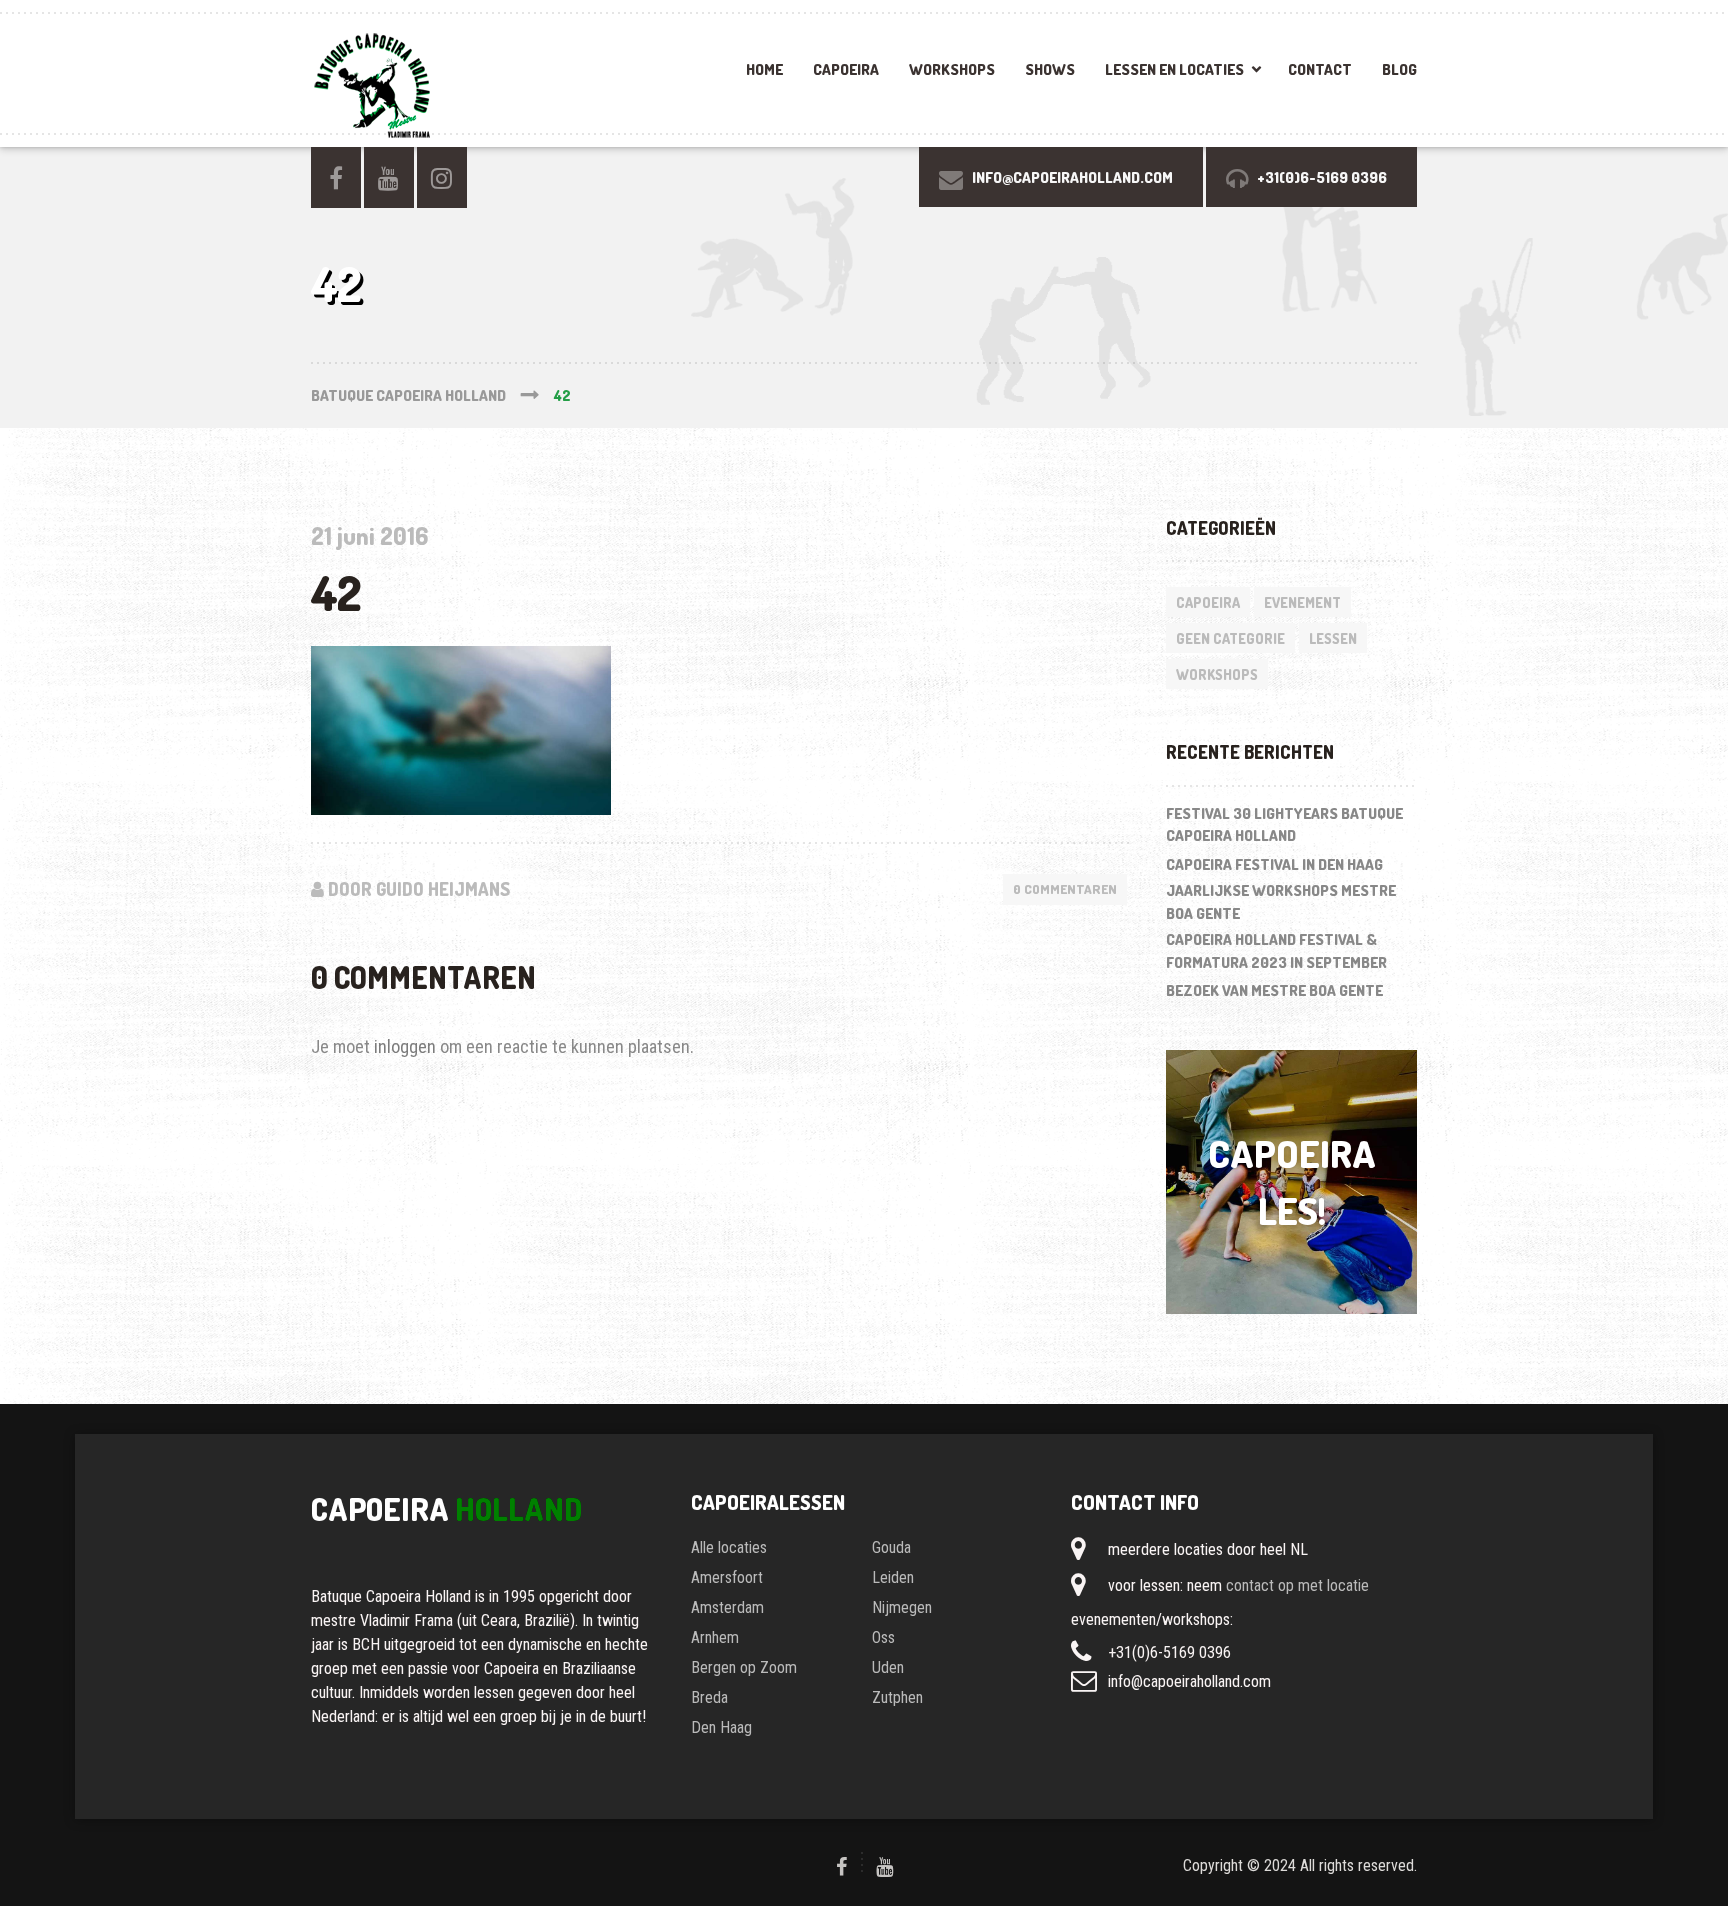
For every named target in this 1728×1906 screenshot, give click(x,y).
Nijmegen (902, 1607)
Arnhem (715, 1637)
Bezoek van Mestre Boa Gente (1274, 990)
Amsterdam (727, 1607)
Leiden (893, 1577)
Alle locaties (729, 1547)
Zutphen (897, 1697)
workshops (1217, 674)
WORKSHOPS (952, 69)
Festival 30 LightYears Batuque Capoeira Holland (1284, 825)
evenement (1302, 602)
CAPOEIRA (846, 69)
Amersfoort (727, 1577)
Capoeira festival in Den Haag (1274, 864)
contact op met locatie (1297, 1585)
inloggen (405, 1046)
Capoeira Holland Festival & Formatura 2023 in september (1276, 951)
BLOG (1399, 69)
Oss (883, 1637)
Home (764, 69)
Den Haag (721, 1727)
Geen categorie (1230, 638)
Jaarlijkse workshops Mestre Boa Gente (1281, 902)
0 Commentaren (1065, 889)
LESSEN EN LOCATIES (1174, 69)
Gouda (891, 1547)
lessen (1333, 638)
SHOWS (1050, 69)
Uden (888, 1667)
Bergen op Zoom (744, 1667)
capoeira (1208, 602)
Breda (709, 1697)
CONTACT (1320, 69)
